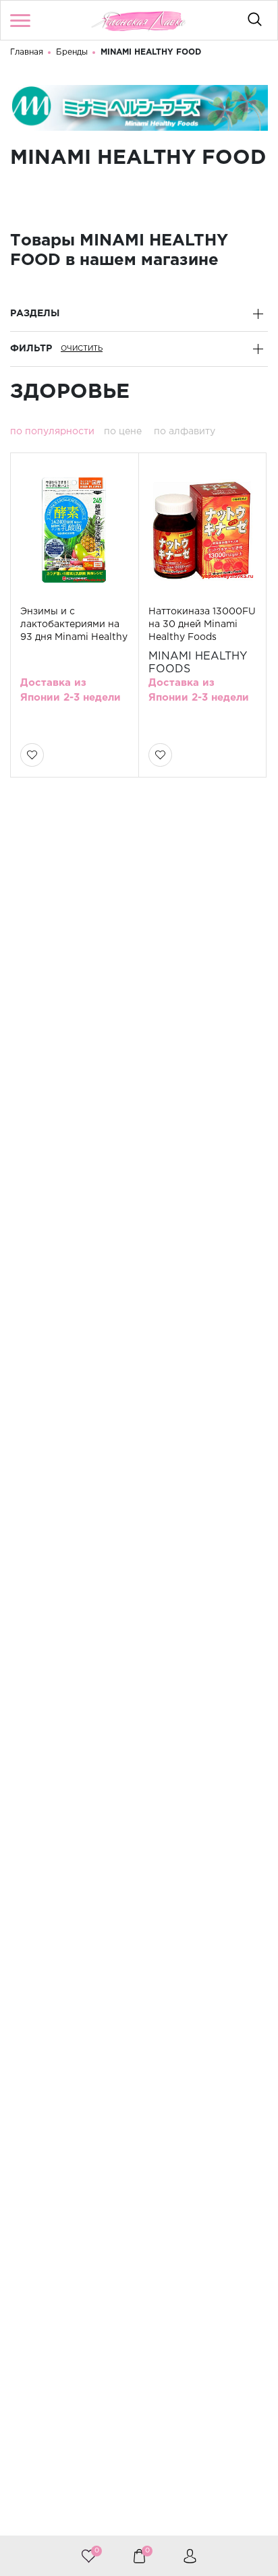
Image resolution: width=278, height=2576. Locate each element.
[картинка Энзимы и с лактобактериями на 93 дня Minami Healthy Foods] (74, 531)
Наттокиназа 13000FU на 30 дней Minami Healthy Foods (202, 624)
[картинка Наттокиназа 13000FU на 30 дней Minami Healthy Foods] (202, 531)
